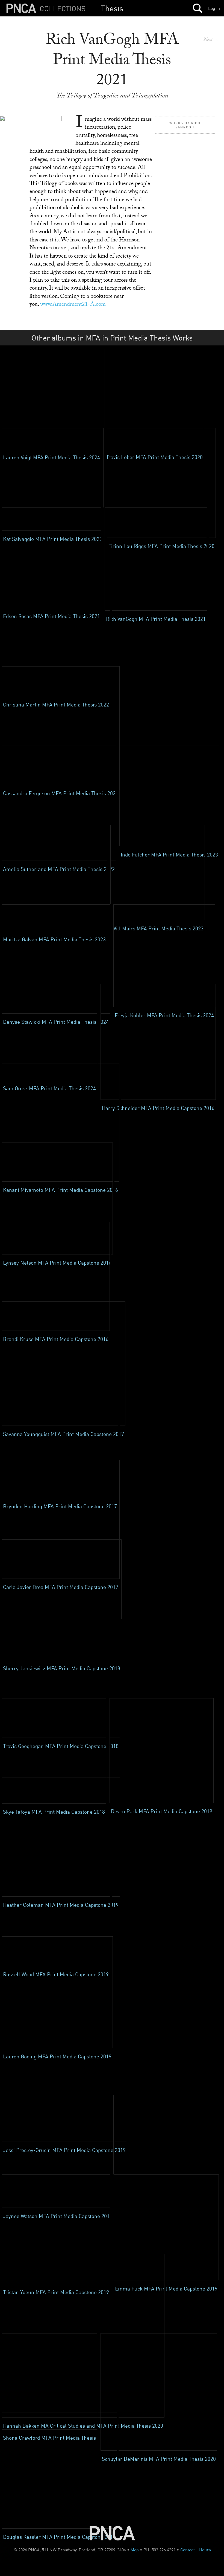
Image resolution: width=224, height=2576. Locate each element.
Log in (214, 8)
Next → (211, 40)
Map (135, 2550)
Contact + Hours (196, 2550)
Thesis (112, 8)
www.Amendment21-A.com (73, 305)
